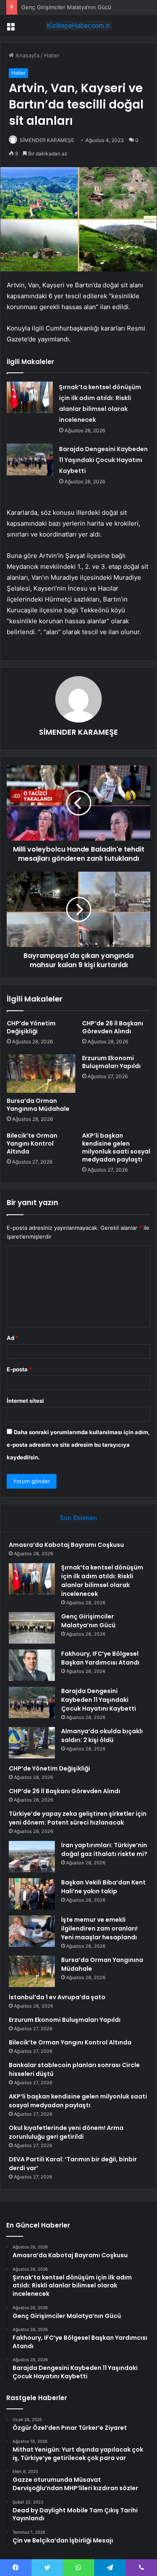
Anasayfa (27, 55)
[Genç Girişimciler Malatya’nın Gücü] (32, 1628)
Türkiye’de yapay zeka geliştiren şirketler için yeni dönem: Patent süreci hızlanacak (78, 1818)
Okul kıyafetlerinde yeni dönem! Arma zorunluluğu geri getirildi (66, 2132)
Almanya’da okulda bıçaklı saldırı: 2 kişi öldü (102, 1736)
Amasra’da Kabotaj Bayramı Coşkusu (66, 1545)
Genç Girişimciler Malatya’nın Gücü (66, 7)
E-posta (19, 1369)
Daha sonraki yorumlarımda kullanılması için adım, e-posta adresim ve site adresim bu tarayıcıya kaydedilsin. (78, 1445)
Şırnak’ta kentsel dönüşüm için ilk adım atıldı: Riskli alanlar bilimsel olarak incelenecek (102, 1581)
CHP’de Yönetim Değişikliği (31, 1027)
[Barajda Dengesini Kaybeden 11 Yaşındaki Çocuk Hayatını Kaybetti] (30, 459)
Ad (13, 1338)
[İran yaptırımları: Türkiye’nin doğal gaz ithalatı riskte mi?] (32, 1857)
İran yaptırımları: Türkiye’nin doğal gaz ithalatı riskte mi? (104, 1849)
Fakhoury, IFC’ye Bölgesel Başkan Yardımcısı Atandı (100, 1658)
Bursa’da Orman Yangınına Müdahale (38, 1105)
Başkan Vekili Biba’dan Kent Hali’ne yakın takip (103, 1887)
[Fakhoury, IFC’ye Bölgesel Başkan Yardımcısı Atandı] (32, 1665)
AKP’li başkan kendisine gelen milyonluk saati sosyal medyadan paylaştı (116, 1147)
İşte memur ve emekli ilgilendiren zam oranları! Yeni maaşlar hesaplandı (99, 1928)
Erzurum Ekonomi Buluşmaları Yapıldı (111, 1062)
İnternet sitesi (25, 1401)
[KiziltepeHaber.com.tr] (79, 26)
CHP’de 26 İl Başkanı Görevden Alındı (113, 1027)
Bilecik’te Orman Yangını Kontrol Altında (32, 1143)
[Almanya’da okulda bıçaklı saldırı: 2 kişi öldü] (32, 1743)
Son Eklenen (78, 1518)
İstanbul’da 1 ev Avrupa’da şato (57, 1997)
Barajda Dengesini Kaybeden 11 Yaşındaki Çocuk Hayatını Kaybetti (103, 460)
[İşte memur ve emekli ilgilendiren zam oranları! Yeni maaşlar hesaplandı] (32, 1931)
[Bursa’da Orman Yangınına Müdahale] (41, 1074)
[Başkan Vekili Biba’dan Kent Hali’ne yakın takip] (32, 1894)
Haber (52, 55)
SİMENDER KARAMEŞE (47, 140)
